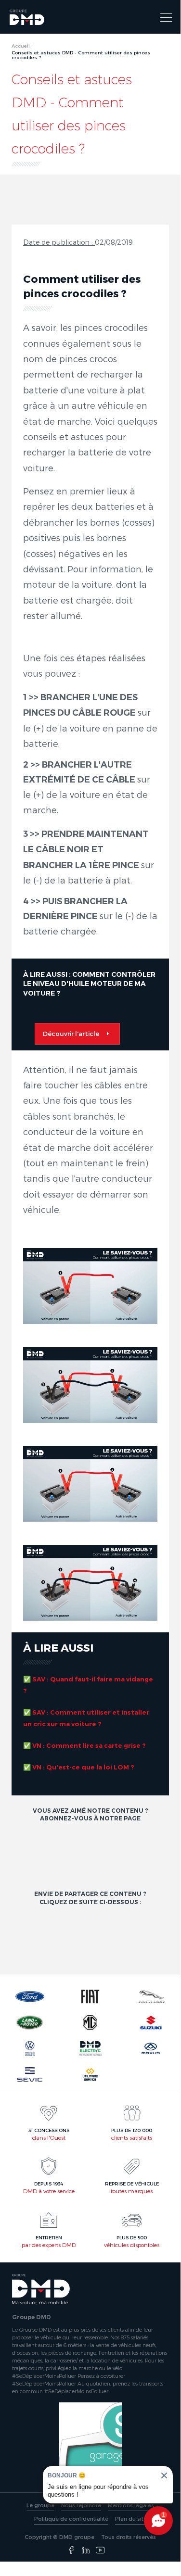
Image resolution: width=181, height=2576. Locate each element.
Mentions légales (131, 2505)
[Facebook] (71, 2551)
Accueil (21, 46)
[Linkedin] (86, 2551)
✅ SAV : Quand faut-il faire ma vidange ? (88, 1685)
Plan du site (131, 2519)
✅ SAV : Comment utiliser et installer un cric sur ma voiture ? (86, 1718)
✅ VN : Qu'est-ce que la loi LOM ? (79, 1767)
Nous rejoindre (81, 2505)
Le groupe (40, 2505)
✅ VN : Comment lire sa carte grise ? (85, 1745)
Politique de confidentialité (71, 2519)
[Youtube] (100, 2551)
